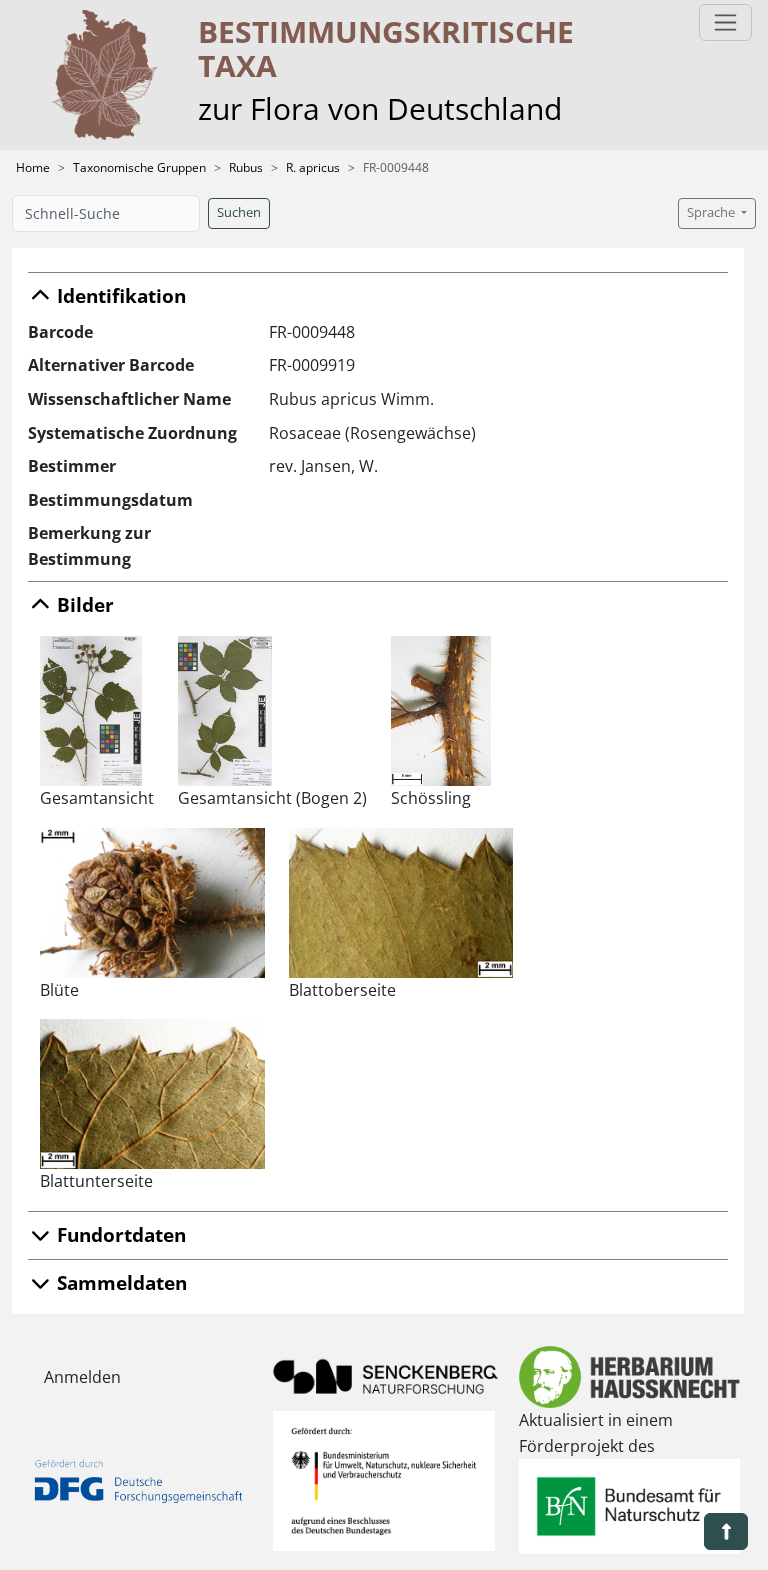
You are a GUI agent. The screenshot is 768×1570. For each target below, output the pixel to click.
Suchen (239, 212)
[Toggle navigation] (725, 22)
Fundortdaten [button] (119, 1234)
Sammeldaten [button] (119, 1282)
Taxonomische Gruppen (139, 167)
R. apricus (313, 167)
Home (33, 167)
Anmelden (82, 1377)
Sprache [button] (712, 212)
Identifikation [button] (119, 295)
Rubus (246, 167)
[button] (726, 1531)
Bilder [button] (83, 604)
